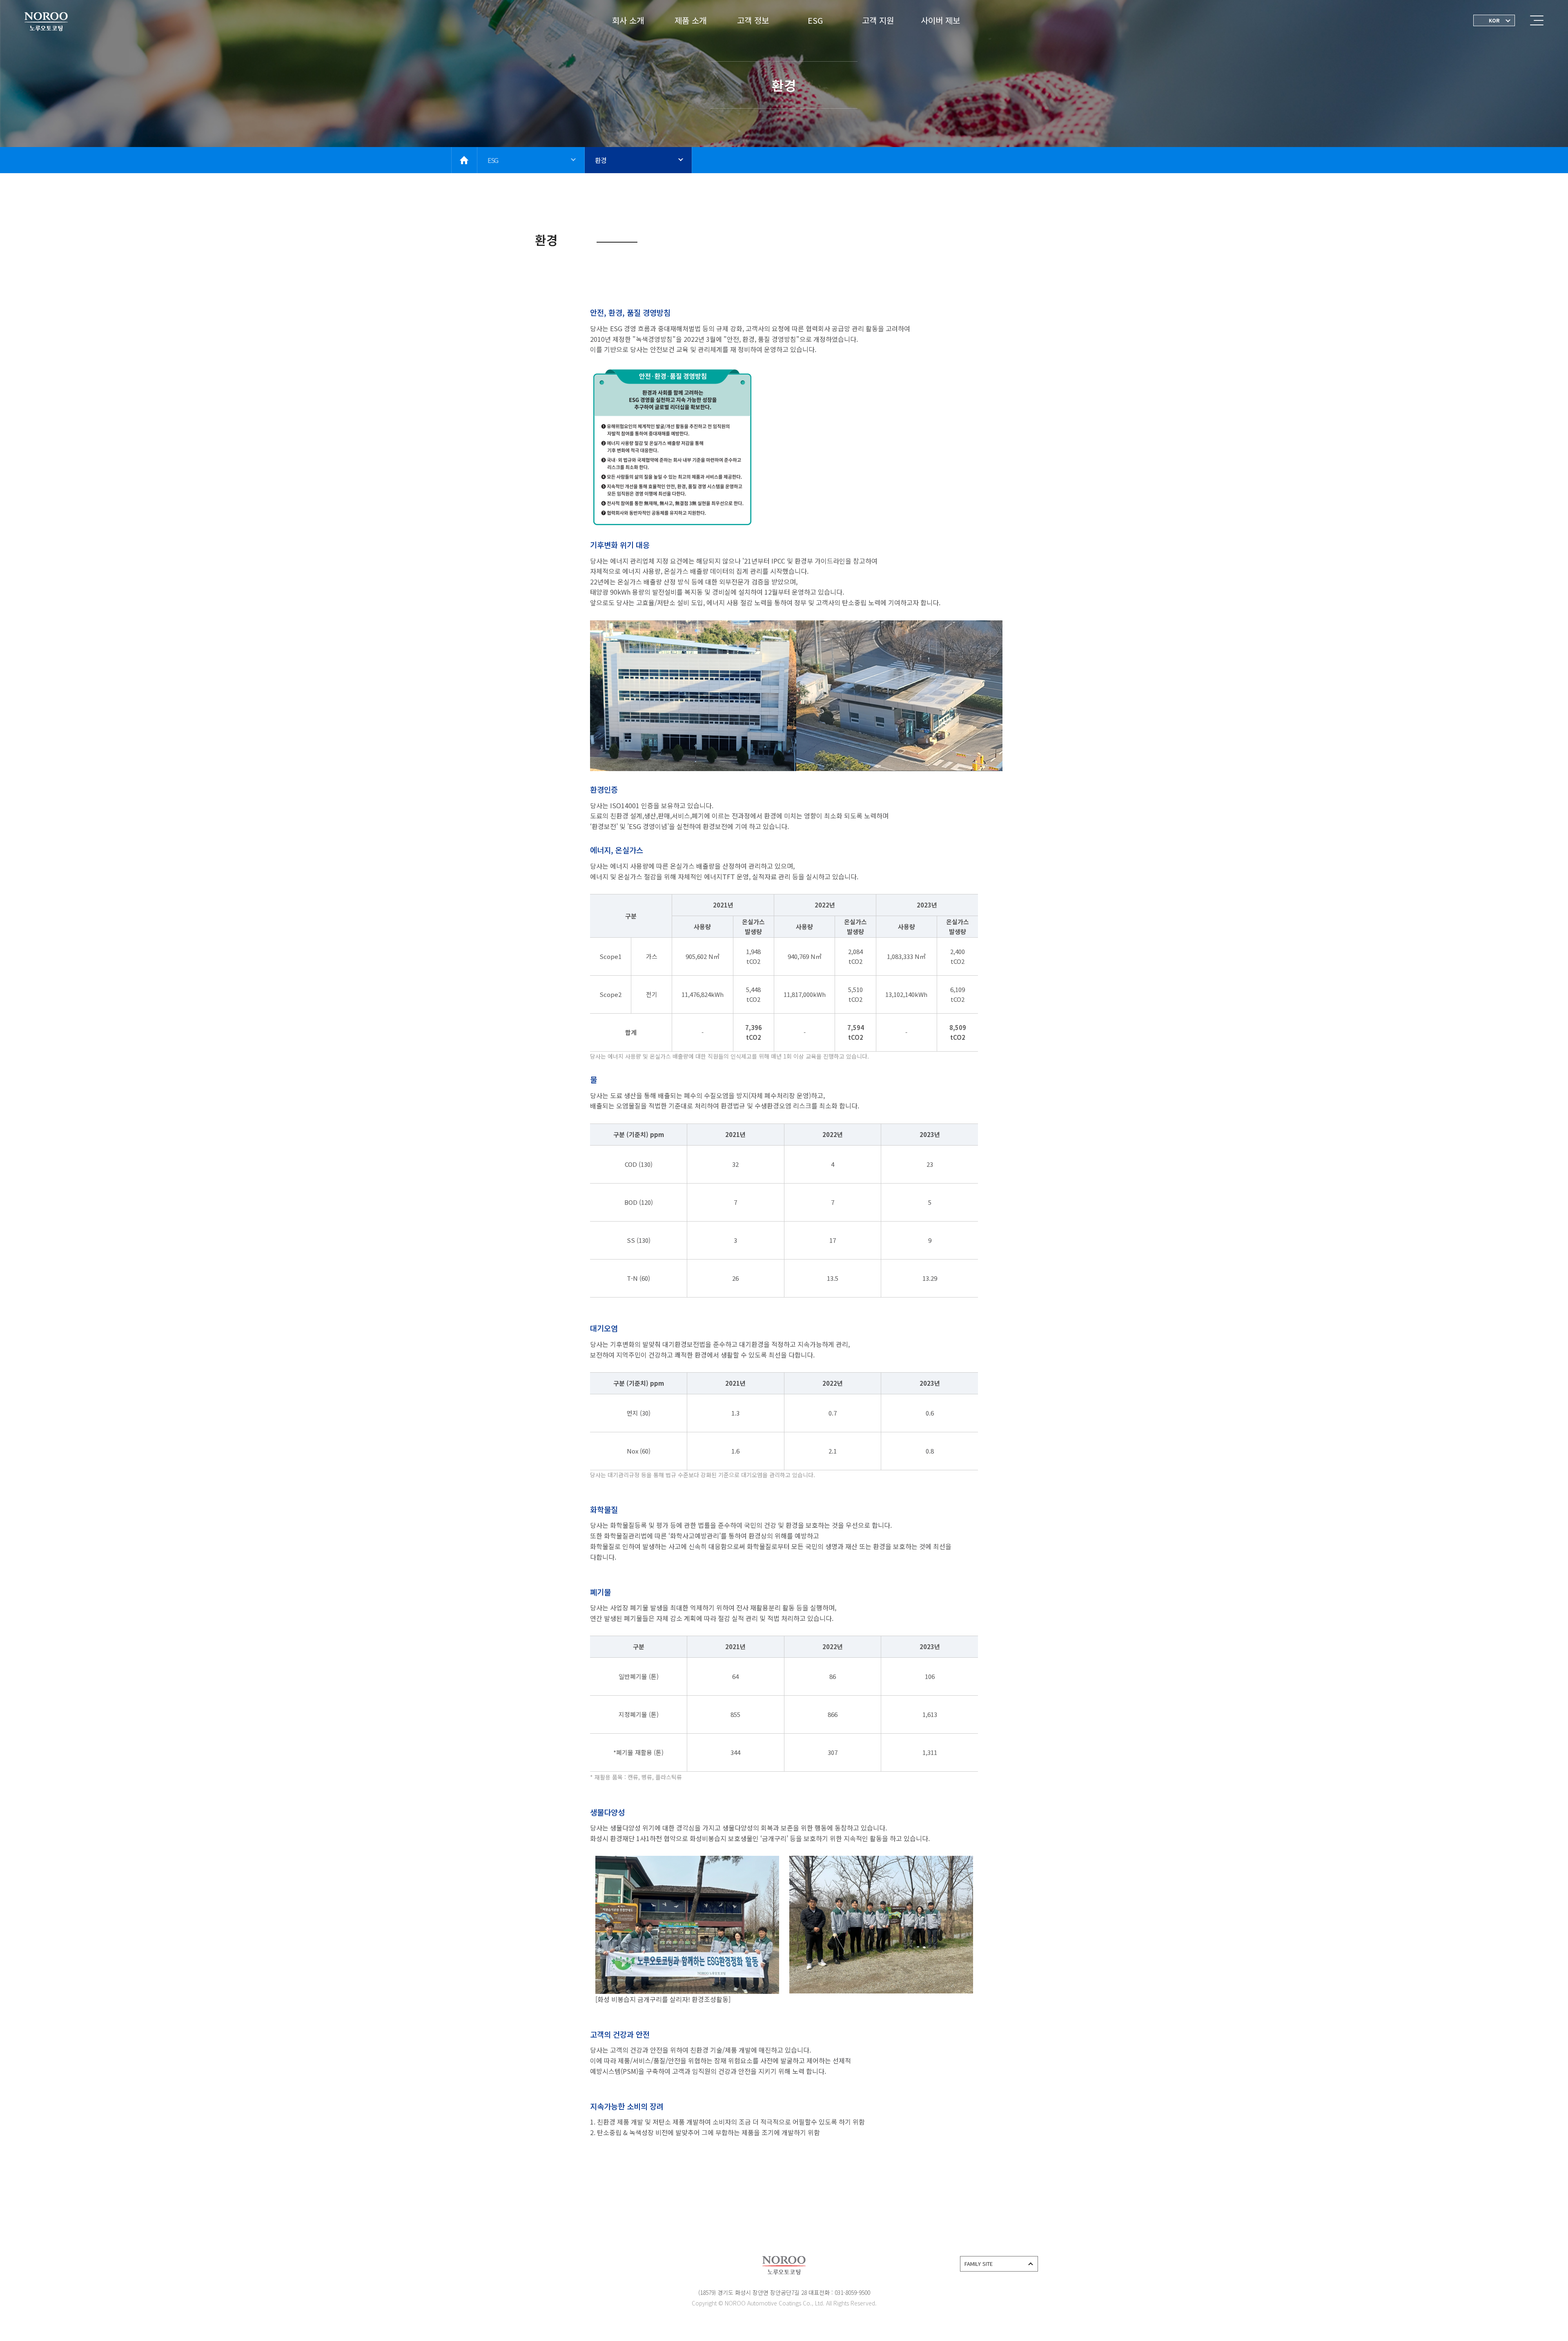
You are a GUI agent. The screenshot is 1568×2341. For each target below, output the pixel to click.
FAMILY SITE (979, 2264)
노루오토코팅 (46, 22)
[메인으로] (464, 160)
